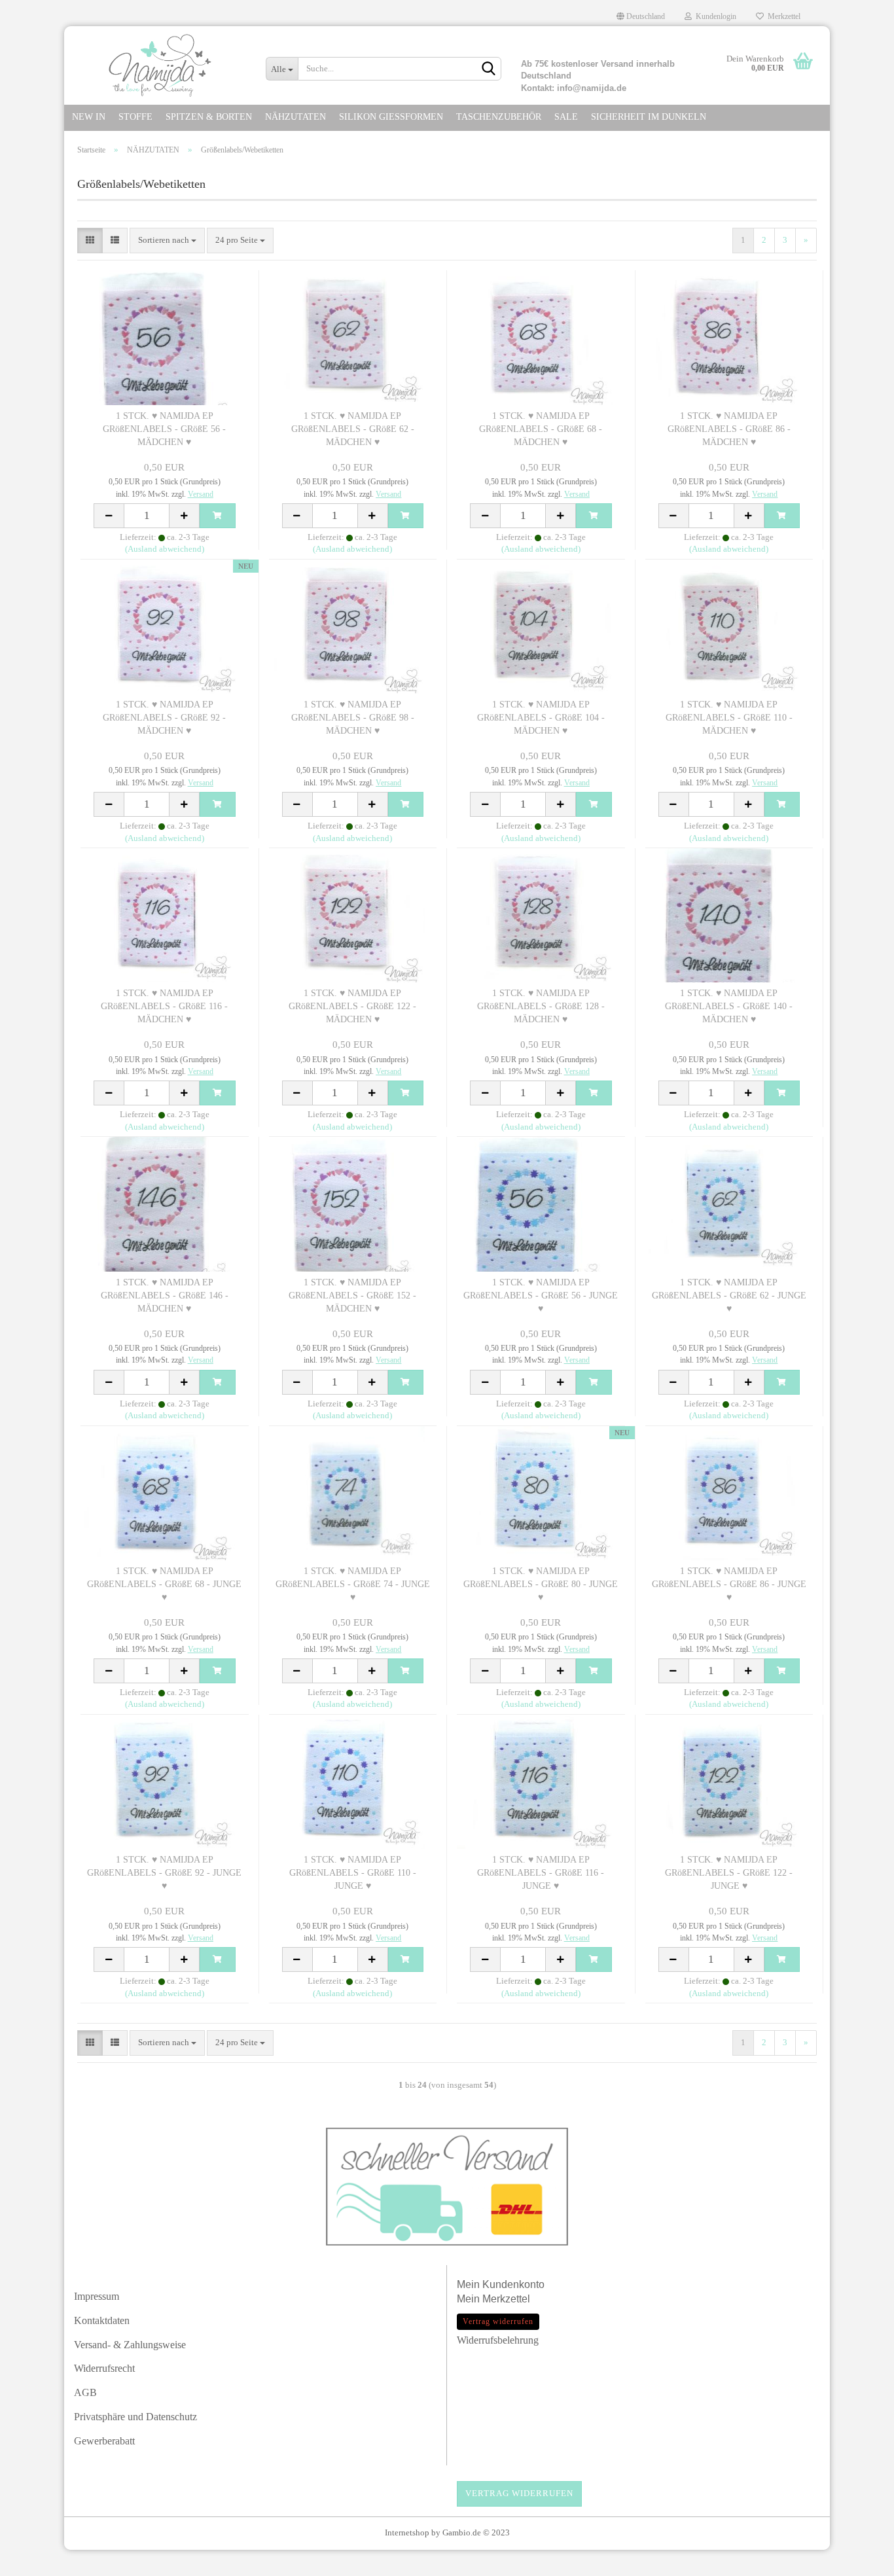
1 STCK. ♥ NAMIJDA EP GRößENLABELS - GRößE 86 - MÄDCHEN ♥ (729, 429)
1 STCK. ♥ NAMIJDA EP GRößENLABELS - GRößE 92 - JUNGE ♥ (164, 1873)
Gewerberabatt (104, 2441)
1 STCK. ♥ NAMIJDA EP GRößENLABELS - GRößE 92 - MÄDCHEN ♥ (164, 718)
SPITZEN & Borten (209, 117)
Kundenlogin (714, 16)
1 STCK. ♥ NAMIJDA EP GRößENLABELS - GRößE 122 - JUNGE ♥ (729, 1873)
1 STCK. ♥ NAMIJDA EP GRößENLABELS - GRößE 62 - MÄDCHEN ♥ (353, 429)
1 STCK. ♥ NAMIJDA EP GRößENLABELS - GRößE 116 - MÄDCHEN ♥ (164, 1006)
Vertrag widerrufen (519, 2493)
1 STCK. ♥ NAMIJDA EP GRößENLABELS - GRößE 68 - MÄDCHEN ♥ (541, 429)
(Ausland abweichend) (165, 549)
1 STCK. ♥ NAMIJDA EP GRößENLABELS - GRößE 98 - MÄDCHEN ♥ (353, 718)
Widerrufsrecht (104, 2368)
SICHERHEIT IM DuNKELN (649, 117)
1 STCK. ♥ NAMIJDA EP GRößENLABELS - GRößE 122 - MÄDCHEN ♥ (352, 1006)
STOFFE (135, 117)
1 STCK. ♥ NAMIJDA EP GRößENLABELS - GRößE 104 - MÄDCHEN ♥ (541, 718)
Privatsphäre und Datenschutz (135, 2417)
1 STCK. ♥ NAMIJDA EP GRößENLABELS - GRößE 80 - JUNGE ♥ (541, 1584)
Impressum (97, 2296)
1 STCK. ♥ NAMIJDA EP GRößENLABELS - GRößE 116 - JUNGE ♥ (541, 1873)
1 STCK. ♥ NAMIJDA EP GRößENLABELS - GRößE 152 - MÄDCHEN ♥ (352, 1296)
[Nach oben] (858, 2560)
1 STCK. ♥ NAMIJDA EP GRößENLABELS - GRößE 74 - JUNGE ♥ (353, 1584)
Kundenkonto (513, 2284)
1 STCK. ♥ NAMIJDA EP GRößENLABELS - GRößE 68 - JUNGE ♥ (164, 1584)
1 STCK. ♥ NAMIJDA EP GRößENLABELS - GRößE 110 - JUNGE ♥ (353, 1873)
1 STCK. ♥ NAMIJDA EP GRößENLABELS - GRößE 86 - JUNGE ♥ (729, 1584)
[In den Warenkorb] (217, 516)
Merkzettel (782, 16)
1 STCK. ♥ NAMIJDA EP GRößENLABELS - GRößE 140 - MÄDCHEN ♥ (729, 1006)
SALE (566, 117)
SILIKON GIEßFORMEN (391, 117)
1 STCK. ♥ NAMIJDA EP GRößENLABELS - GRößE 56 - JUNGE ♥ (541, 1296)
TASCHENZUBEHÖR (499, 117)
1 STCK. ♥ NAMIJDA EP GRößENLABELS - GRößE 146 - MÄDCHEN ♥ (165, 1296)
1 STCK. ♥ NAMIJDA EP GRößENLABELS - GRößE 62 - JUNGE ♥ (729, 1296)
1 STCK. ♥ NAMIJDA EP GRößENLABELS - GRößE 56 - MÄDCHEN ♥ (164, 429)
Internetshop (407, 2532)
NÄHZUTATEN (295, 117)
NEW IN (89, 117)
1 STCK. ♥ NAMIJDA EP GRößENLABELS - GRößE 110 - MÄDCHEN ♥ (729, 718)
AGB (85, 2392)
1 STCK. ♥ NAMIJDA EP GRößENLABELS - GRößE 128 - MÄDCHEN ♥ (541, 1006)
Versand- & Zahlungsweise (130, 2345)
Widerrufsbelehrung (498, 2340)
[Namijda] (160, 65)
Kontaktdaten (102, 2320)
